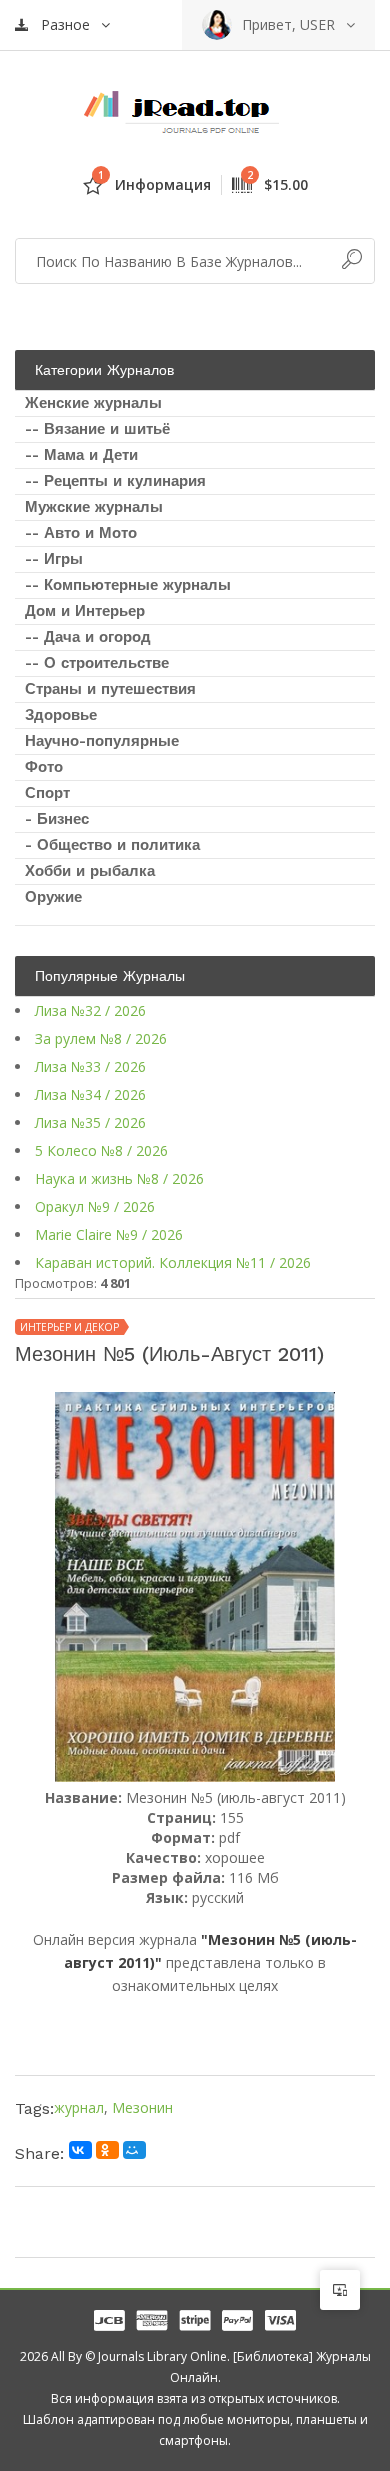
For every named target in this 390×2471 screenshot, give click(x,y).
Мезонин (142, 2107)
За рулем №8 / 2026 (101, 1038)
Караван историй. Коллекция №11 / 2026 (173, 1262)
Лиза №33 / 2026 (90, 1066)
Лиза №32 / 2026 (90, 1010)
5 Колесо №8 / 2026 (101, 1150)
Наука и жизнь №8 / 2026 (119, 1178)
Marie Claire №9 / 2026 (109, 1234)
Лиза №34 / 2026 (90, 1094)
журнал (79, 2107)
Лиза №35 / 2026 (90, 1122)
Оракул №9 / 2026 (95, 1206)
